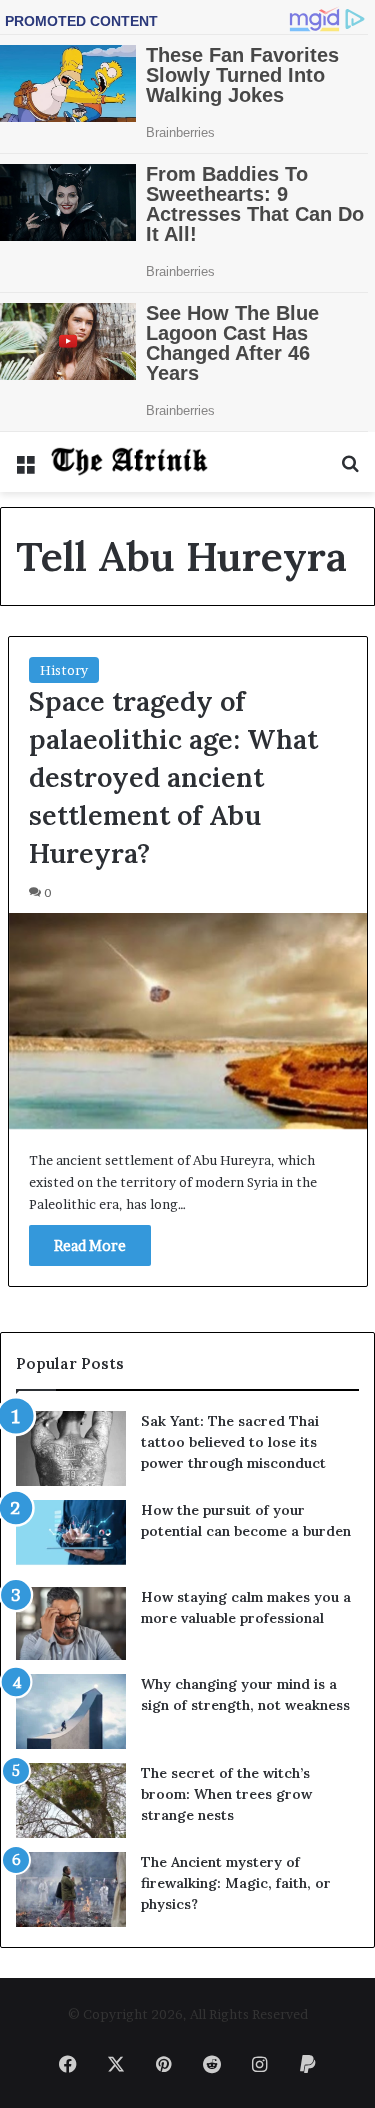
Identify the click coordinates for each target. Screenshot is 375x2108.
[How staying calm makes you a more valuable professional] (71, 1623)
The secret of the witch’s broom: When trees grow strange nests (226, 1794)
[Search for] (350, 469)
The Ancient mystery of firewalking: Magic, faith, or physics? (236, 1883)
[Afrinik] (130, 462)
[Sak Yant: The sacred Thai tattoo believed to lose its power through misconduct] (71, 1448)
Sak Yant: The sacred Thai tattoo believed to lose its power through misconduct (233, 1442)
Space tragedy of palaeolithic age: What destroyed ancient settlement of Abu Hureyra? (173, 776)
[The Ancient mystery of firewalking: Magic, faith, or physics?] (71, 1889)
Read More (90, 1245)
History (64, 670)
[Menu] (25, 469)
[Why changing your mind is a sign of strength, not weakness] (71, 1711)
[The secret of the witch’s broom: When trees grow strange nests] (71, 1800)
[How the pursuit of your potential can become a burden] (71, 1536)
